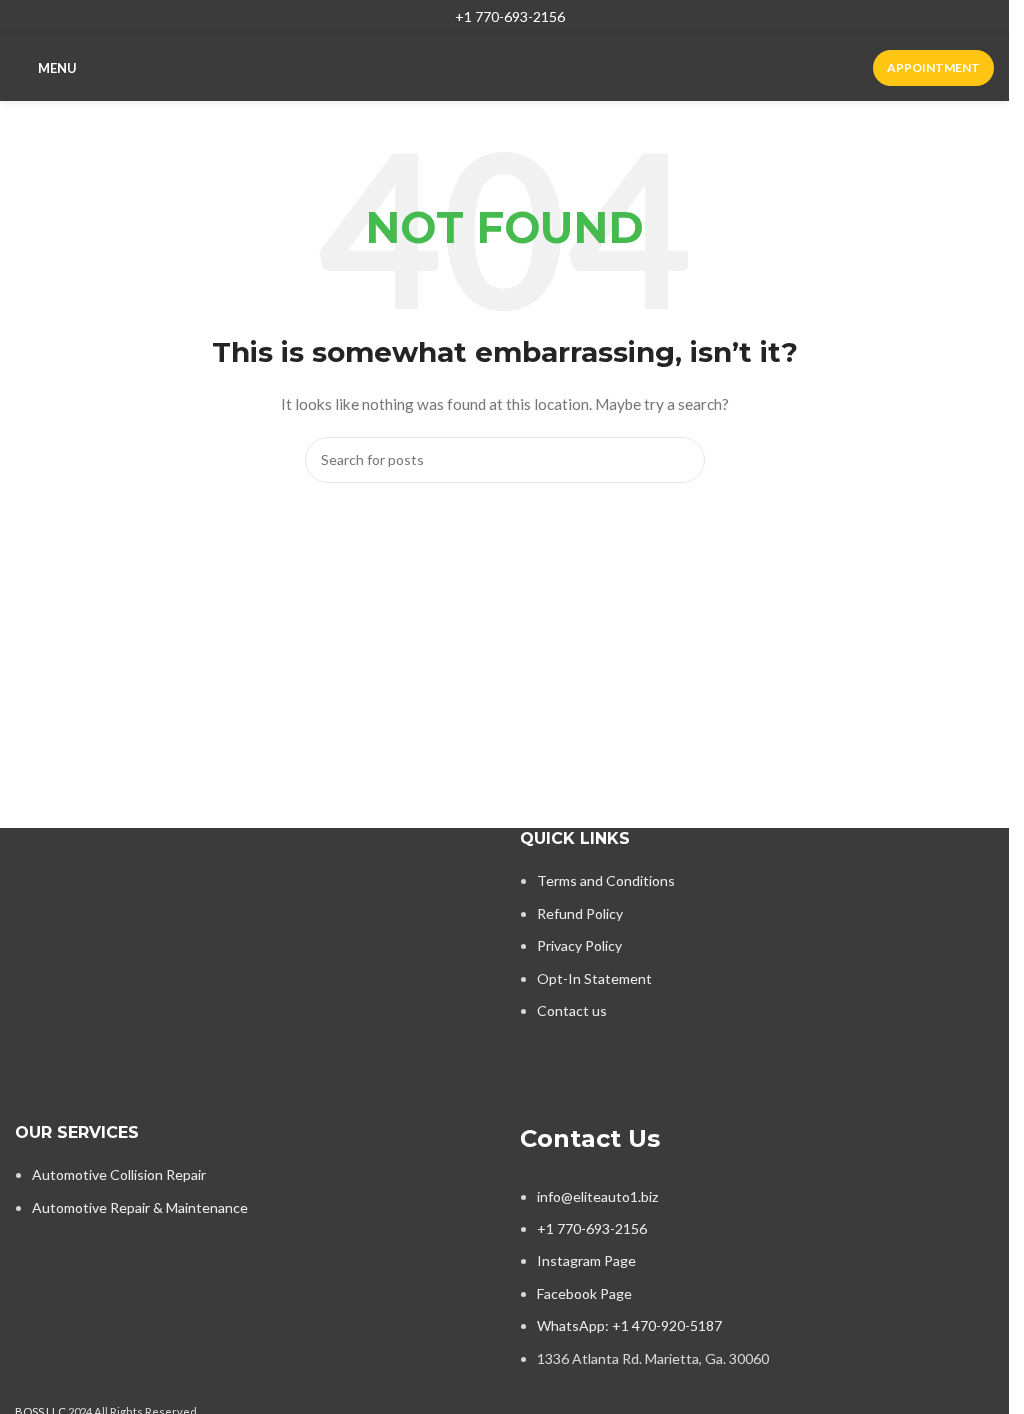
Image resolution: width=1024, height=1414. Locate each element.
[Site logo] (504, 66)
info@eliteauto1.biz (597, 1196)
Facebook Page (584, 1293)
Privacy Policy (579, 945)
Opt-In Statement (594, 978)
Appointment (933, 67)
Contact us (572, 1010)
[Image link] (190, 901)
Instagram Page (586, 1260)
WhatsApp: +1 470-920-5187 (629, 1325)
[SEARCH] (682, 460)
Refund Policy (580, 913)
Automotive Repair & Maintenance (140, 1207)
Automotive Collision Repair (119, 1174)
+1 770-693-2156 (510, 16)
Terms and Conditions (606, 880)
